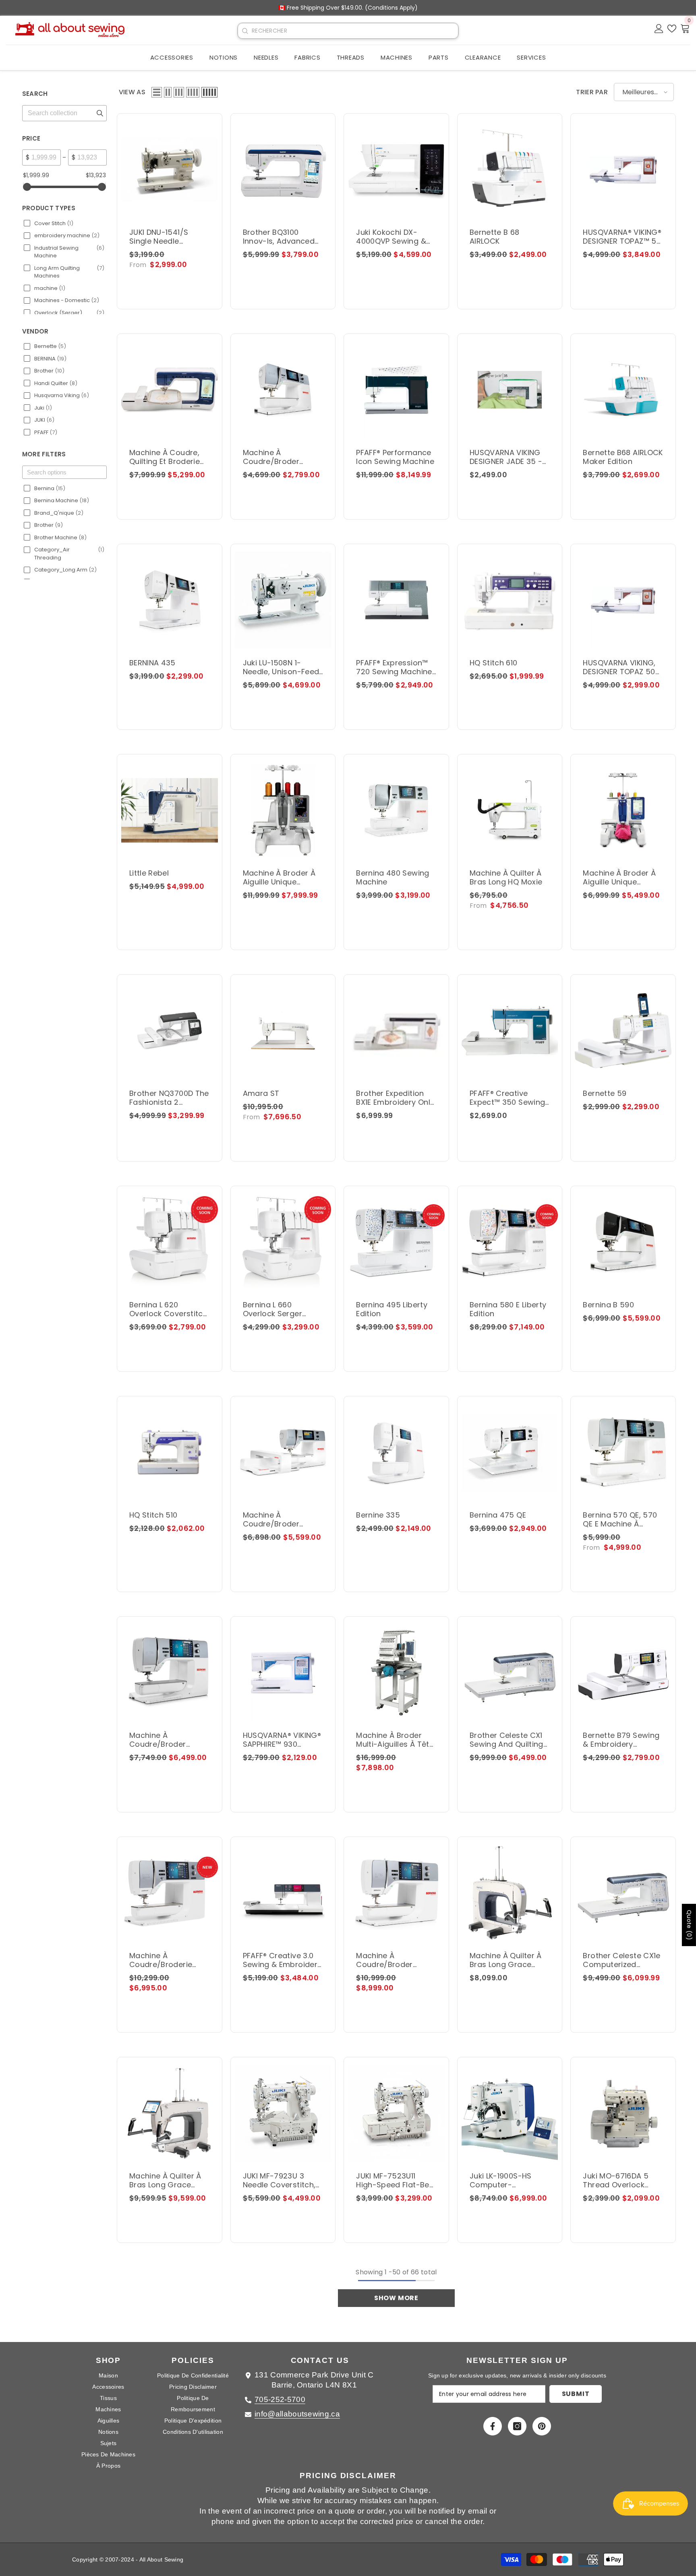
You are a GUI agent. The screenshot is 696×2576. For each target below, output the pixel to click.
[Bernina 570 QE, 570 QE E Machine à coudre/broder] (623, 1452)
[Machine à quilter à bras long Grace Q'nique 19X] (510, 1893)
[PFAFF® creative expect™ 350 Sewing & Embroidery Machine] (510, 1031)
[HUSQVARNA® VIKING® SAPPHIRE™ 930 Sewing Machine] (283, 1673)
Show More (396, 2298)
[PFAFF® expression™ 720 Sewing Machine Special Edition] (396, 600)
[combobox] (355, 31)
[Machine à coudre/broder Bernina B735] (170, 1673)
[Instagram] (517, 2426)
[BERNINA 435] (170, 600)
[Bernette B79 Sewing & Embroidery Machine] (623, 1673)
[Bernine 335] (396, 1452)
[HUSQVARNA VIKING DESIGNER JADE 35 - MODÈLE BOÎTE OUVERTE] (510, 390)
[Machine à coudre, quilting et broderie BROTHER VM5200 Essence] (170, 390)
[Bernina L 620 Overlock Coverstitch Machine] (170, 1242)
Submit (576, 2394)
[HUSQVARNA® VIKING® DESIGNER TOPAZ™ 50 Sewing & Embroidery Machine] (623, 170)
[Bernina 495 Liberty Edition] (396, 1242)
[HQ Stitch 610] (510, 600)
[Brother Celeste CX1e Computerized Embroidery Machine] (623, 1893)
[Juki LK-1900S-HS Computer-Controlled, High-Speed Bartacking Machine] (510, 2113)
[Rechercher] (245, 31)
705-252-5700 (280, 2399)
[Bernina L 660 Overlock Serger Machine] (283, 1242)
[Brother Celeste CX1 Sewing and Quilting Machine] (510, 1673)
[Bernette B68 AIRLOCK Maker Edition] (623, 390)
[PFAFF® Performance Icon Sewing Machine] (396, 390)
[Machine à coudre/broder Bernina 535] (283, 390)
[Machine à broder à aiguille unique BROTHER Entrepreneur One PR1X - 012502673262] (283, 810)
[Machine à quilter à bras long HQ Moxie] (510, 810)
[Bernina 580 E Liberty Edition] (510, 1242)
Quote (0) (689, 1925)
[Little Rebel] (170, 810)
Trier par (592, 92)
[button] (157, 92)
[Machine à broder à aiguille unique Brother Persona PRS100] (623, 810)
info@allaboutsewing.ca (297, 2414)
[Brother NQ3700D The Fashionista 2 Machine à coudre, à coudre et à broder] (170, 1031)
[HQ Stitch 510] (170, 1452)
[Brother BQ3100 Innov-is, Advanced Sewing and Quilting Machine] (283, 170)
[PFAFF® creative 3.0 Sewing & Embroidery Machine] (283, 1893)
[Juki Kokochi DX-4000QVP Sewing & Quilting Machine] (396, 170)
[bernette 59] (623, 1031)
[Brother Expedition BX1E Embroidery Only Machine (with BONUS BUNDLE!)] (396, 1031)
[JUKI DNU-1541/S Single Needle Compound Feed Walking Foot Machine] (170, 170)
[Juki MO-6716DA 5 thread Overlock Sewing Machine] (623, 2113)
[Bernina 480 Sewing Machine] (396, 810)
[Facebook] (493, 2426)
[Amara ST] (283, 1031)
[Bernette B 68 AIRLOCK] (510, 170)
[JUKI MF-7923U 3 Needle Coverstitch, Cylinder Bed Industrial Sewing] (283, 2113)
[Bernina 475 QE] (510, 1452)
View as (132, 92)
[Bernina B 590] (623, 1242)
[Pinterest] (542, 2426)
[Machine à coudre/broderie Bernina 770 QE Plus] (170, 1893)
